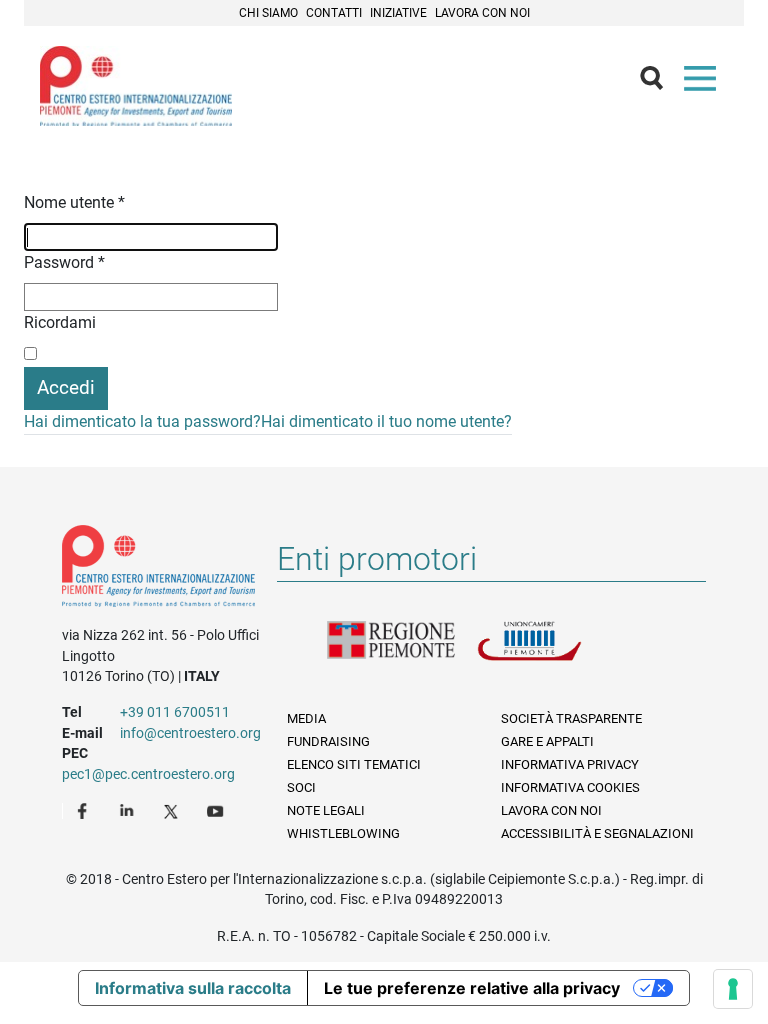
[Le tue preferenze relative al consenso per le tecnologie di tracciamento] (733, 989)
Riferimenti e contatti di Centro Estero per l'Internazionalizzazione (158, 570)
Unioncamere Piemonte (552, 653)
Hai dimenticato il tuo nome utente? (386, 421)
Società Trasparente (571, 718)
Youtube (217, 810)
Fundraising (328, 741)
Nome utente (74, 202)
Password (64, 262)
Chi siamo (268, 13)
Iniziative (398, 13)
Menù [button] (704, 83)
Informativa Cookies (570, 787)
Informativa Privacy (570, 764)
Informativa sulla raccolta (193, 988)
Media (306, 718)
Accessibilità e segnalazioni (597, 833)
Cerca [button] (660, 83)
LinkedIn (129, 810)
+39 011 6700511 (175, 712)
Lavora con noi (482, 13)
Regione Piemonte (402, 653)
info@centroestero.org (190, 733)
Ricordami (60, 322)
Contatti (334, 13)
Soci (301, 787)
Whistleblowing (343, 833)
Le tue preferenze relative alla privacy (472, 988)
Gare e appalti (547, 741)
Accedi (66, 387)
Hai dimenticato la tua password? (142, 421)
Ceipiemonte (136, 86)
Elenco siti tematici (354, 764)
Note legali (326, 810)
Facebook (85, 810)
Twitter (173, 810)
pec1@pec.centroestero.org (148, 774)
